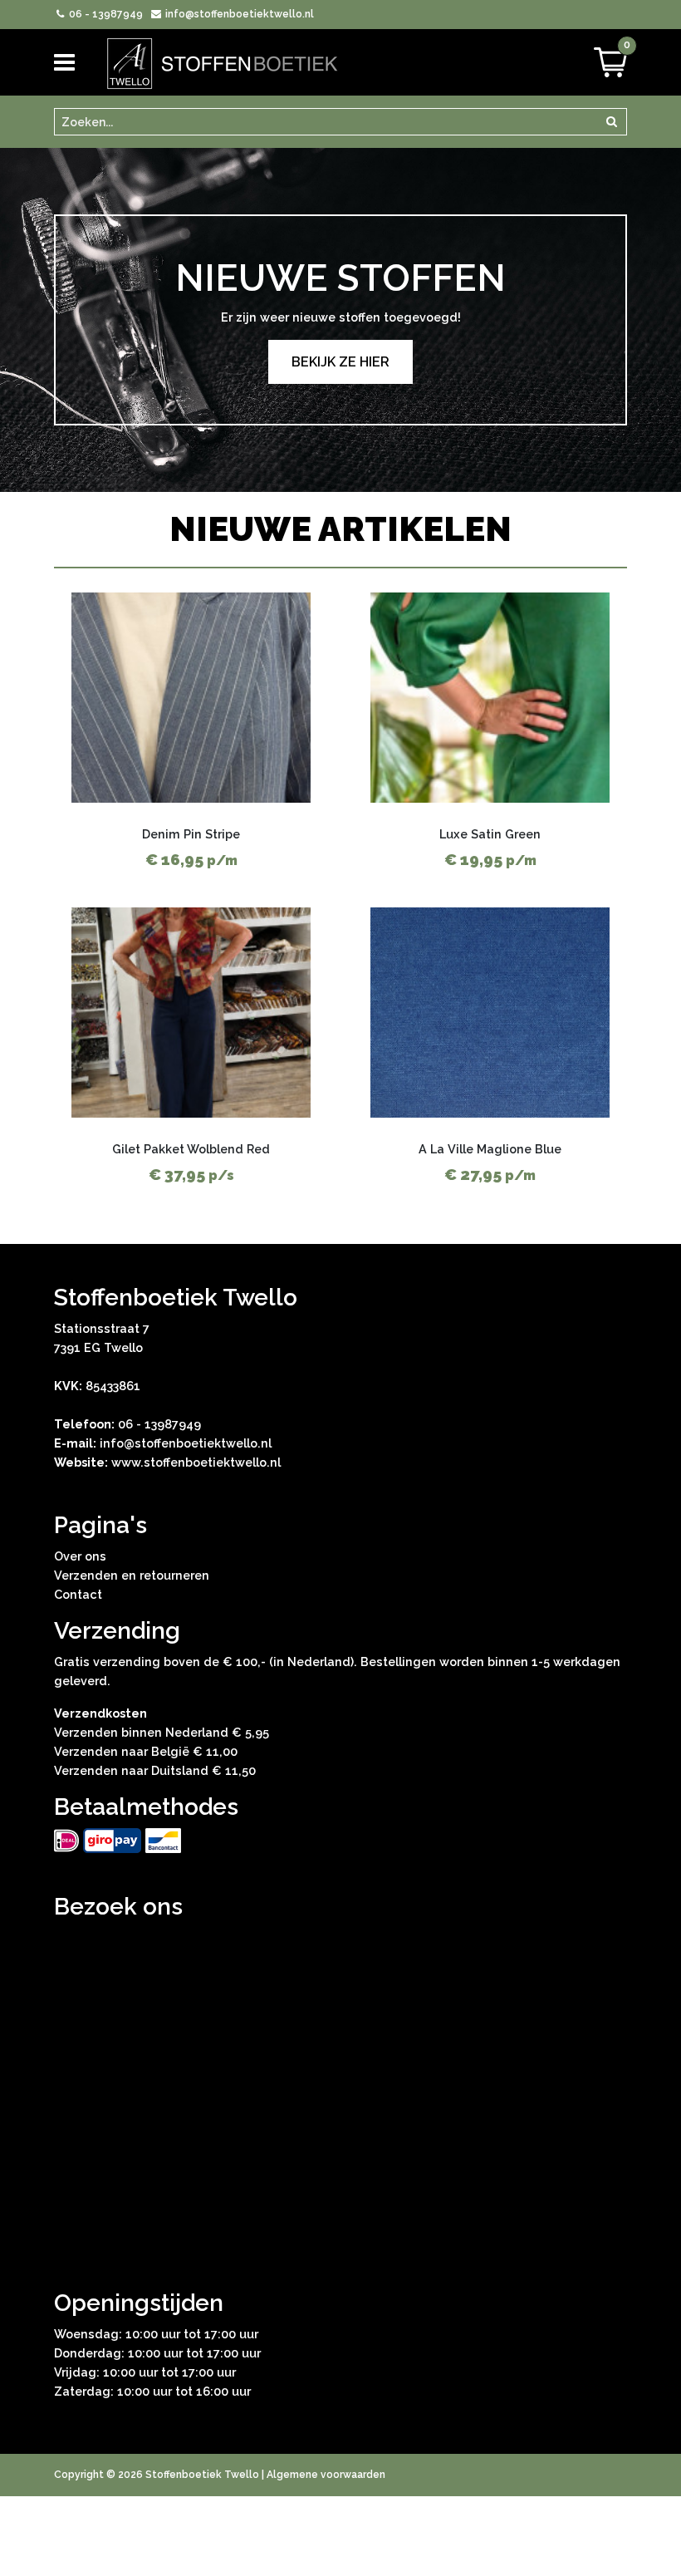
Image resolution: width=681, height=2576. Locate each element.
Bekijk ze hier (340, 362)
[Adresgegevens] (340, 2088)
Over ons (80, 1556)
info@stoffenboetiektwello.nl (238, 14)
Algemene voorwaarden (326, 2475)
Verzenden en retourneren (132, 1575)
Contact (78, 1594)
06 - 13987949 (105, 14)
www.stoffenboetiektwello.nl (196, 1462)
